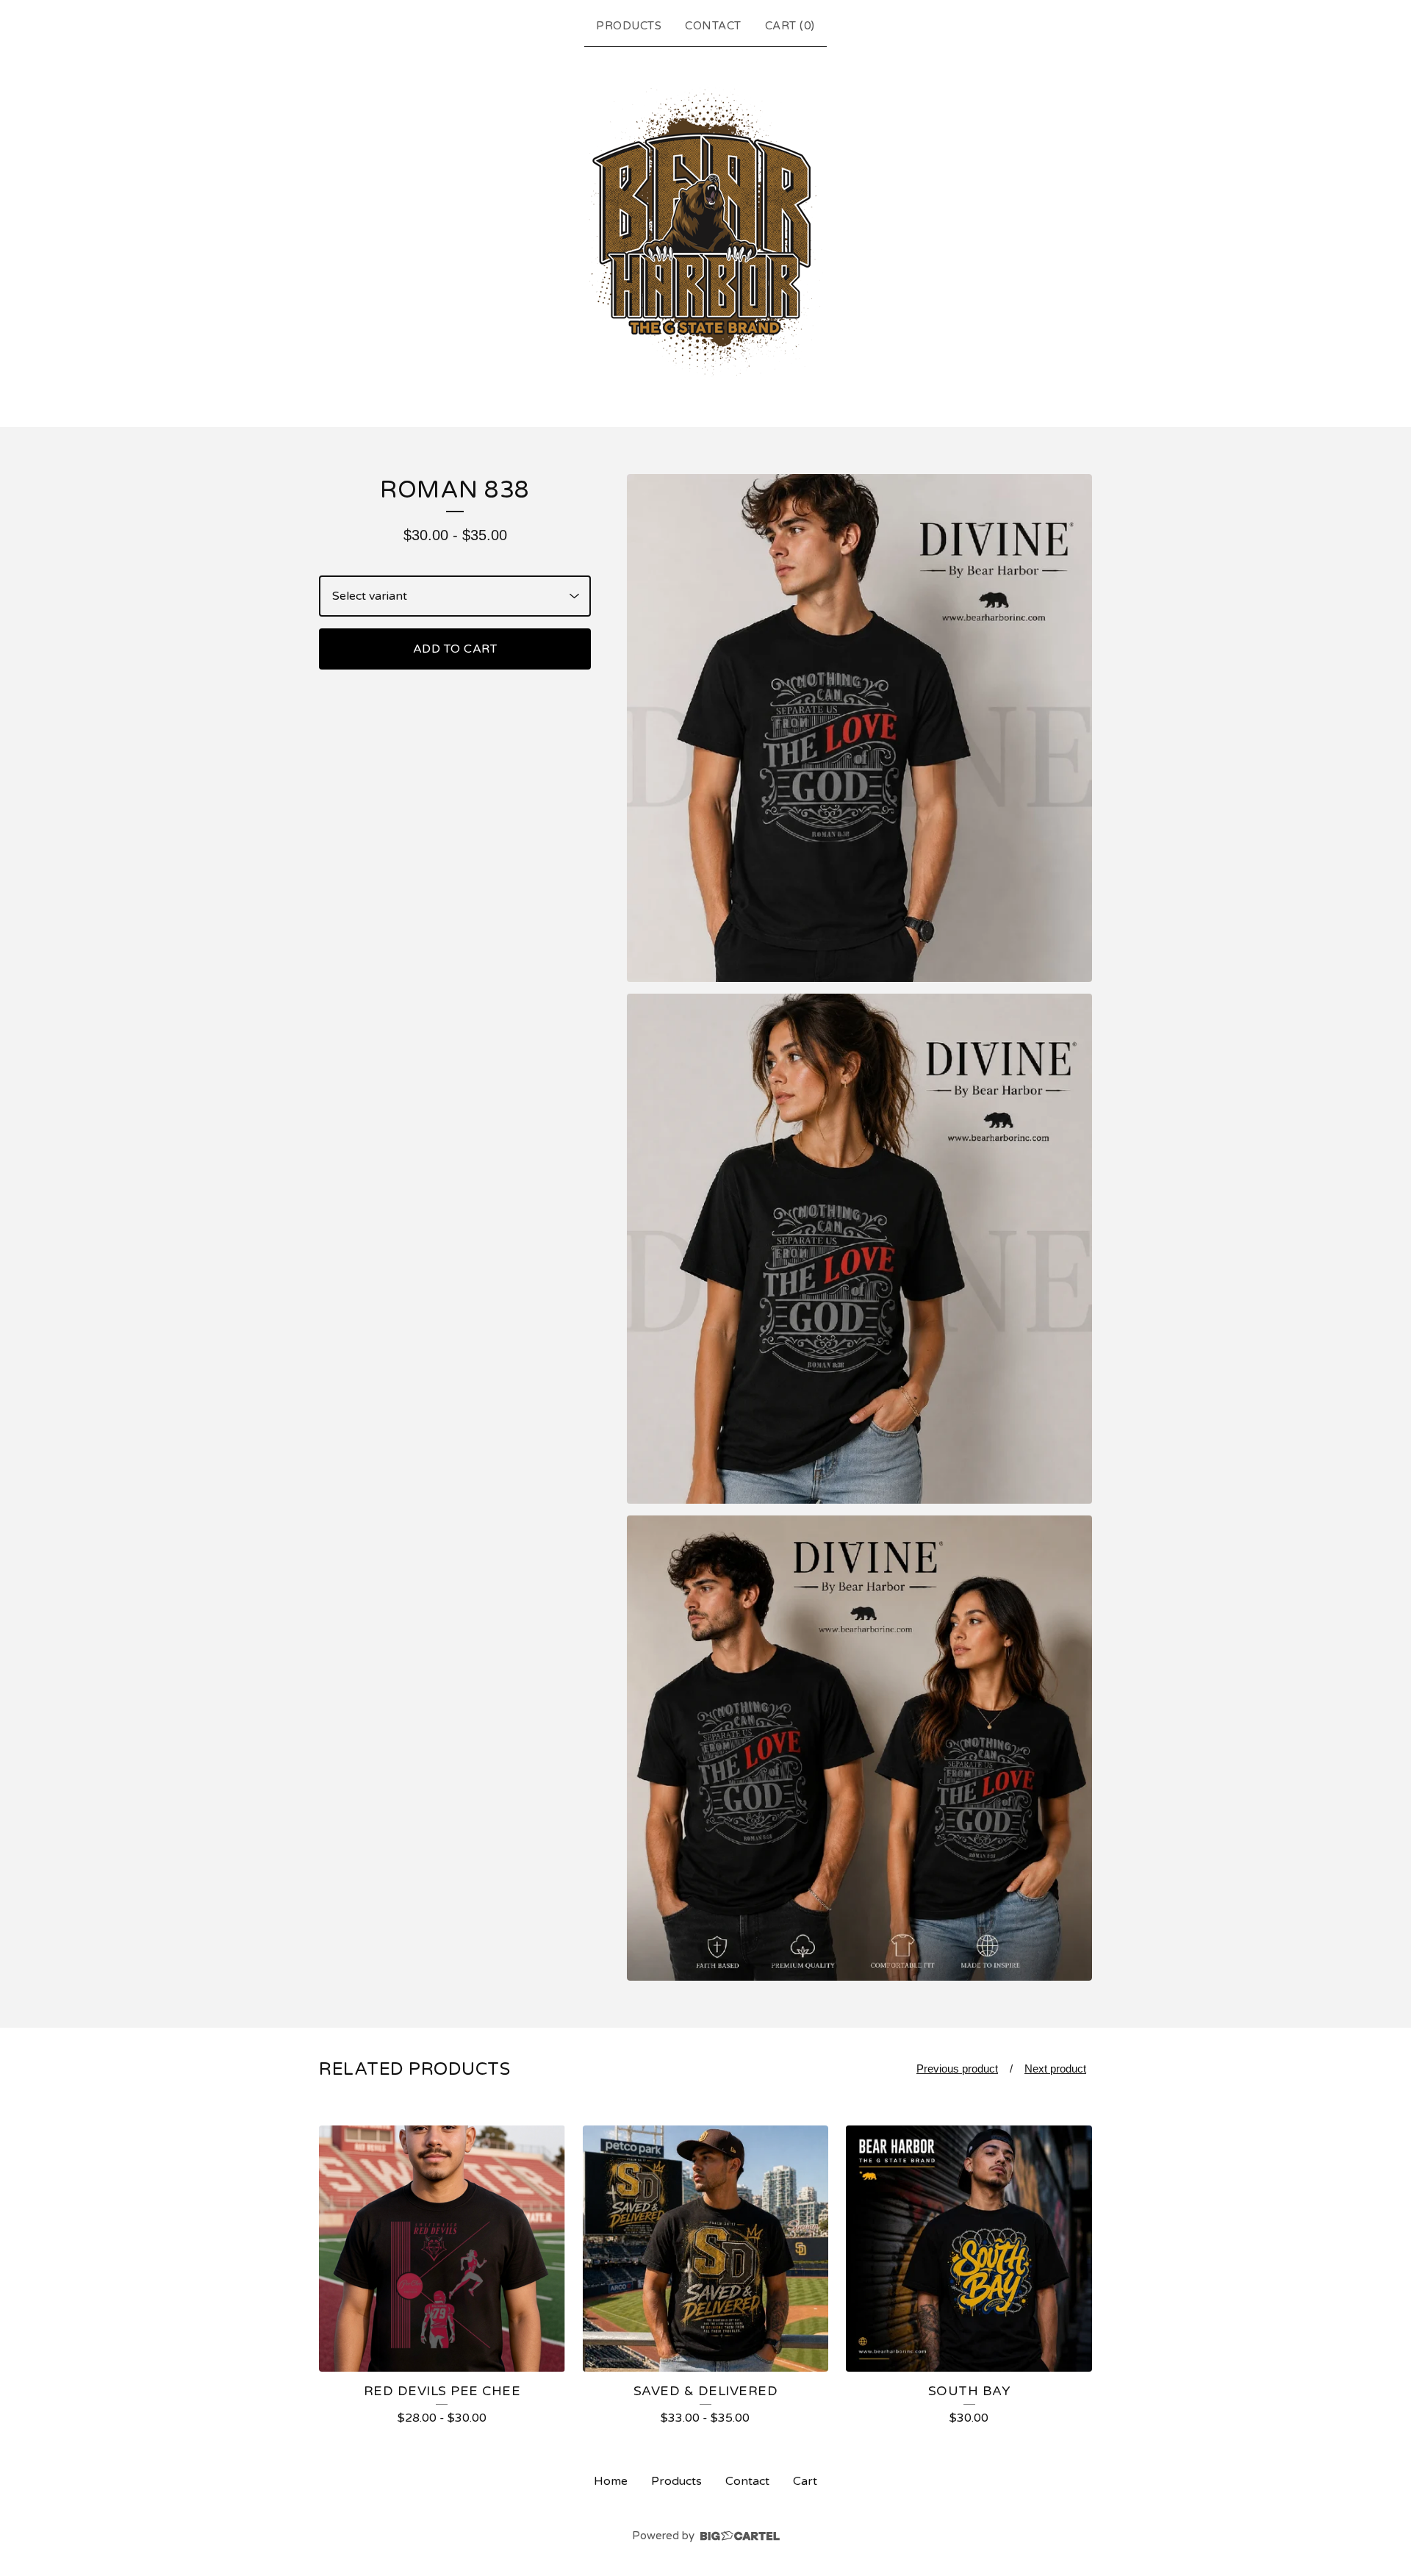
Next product (1055, 2069)
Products (629, 26)
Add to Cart (455, 649)
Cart (805, 2481)
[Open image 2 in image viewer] (859, 1249)
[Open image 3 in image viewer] (859, 1748)
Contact (713, 26)
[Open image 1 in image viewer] (859, 728)
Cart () (790, 26)
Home (611, 2481)
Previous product (957, 2069)
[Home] (706, 234)
